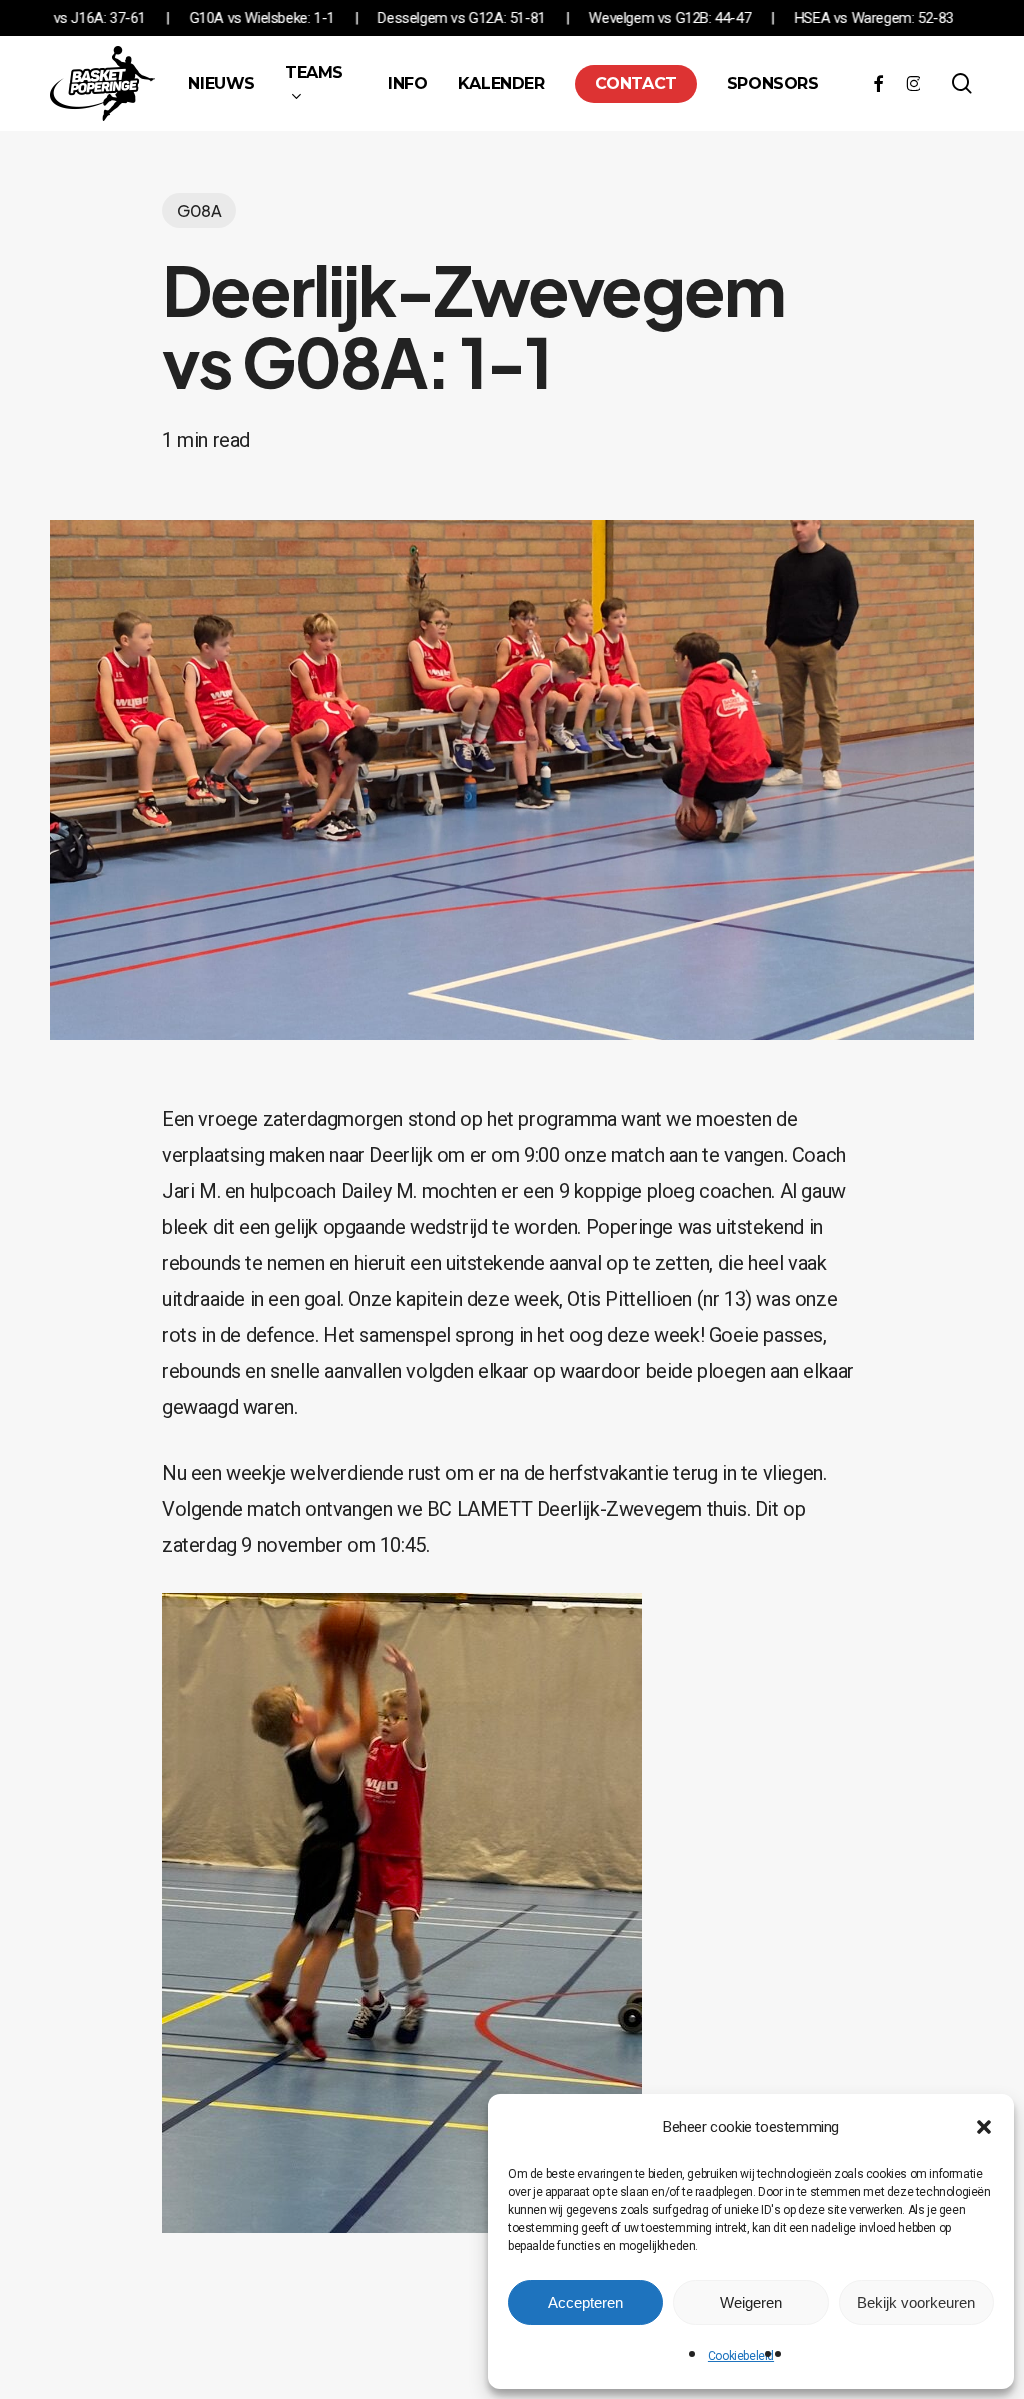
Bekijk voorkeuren (916, 2302)
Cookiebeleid (741, 2356)
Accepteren (585, 2302)
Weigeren (751, 2302)
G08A (199, 210)
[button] (984, 2127)
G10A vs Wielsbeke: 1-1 (358, 18)
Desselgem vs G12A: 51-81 (558, 18)
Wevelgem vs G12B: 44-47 (767, 18)
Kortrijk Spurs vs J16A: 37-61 (153, 18)
